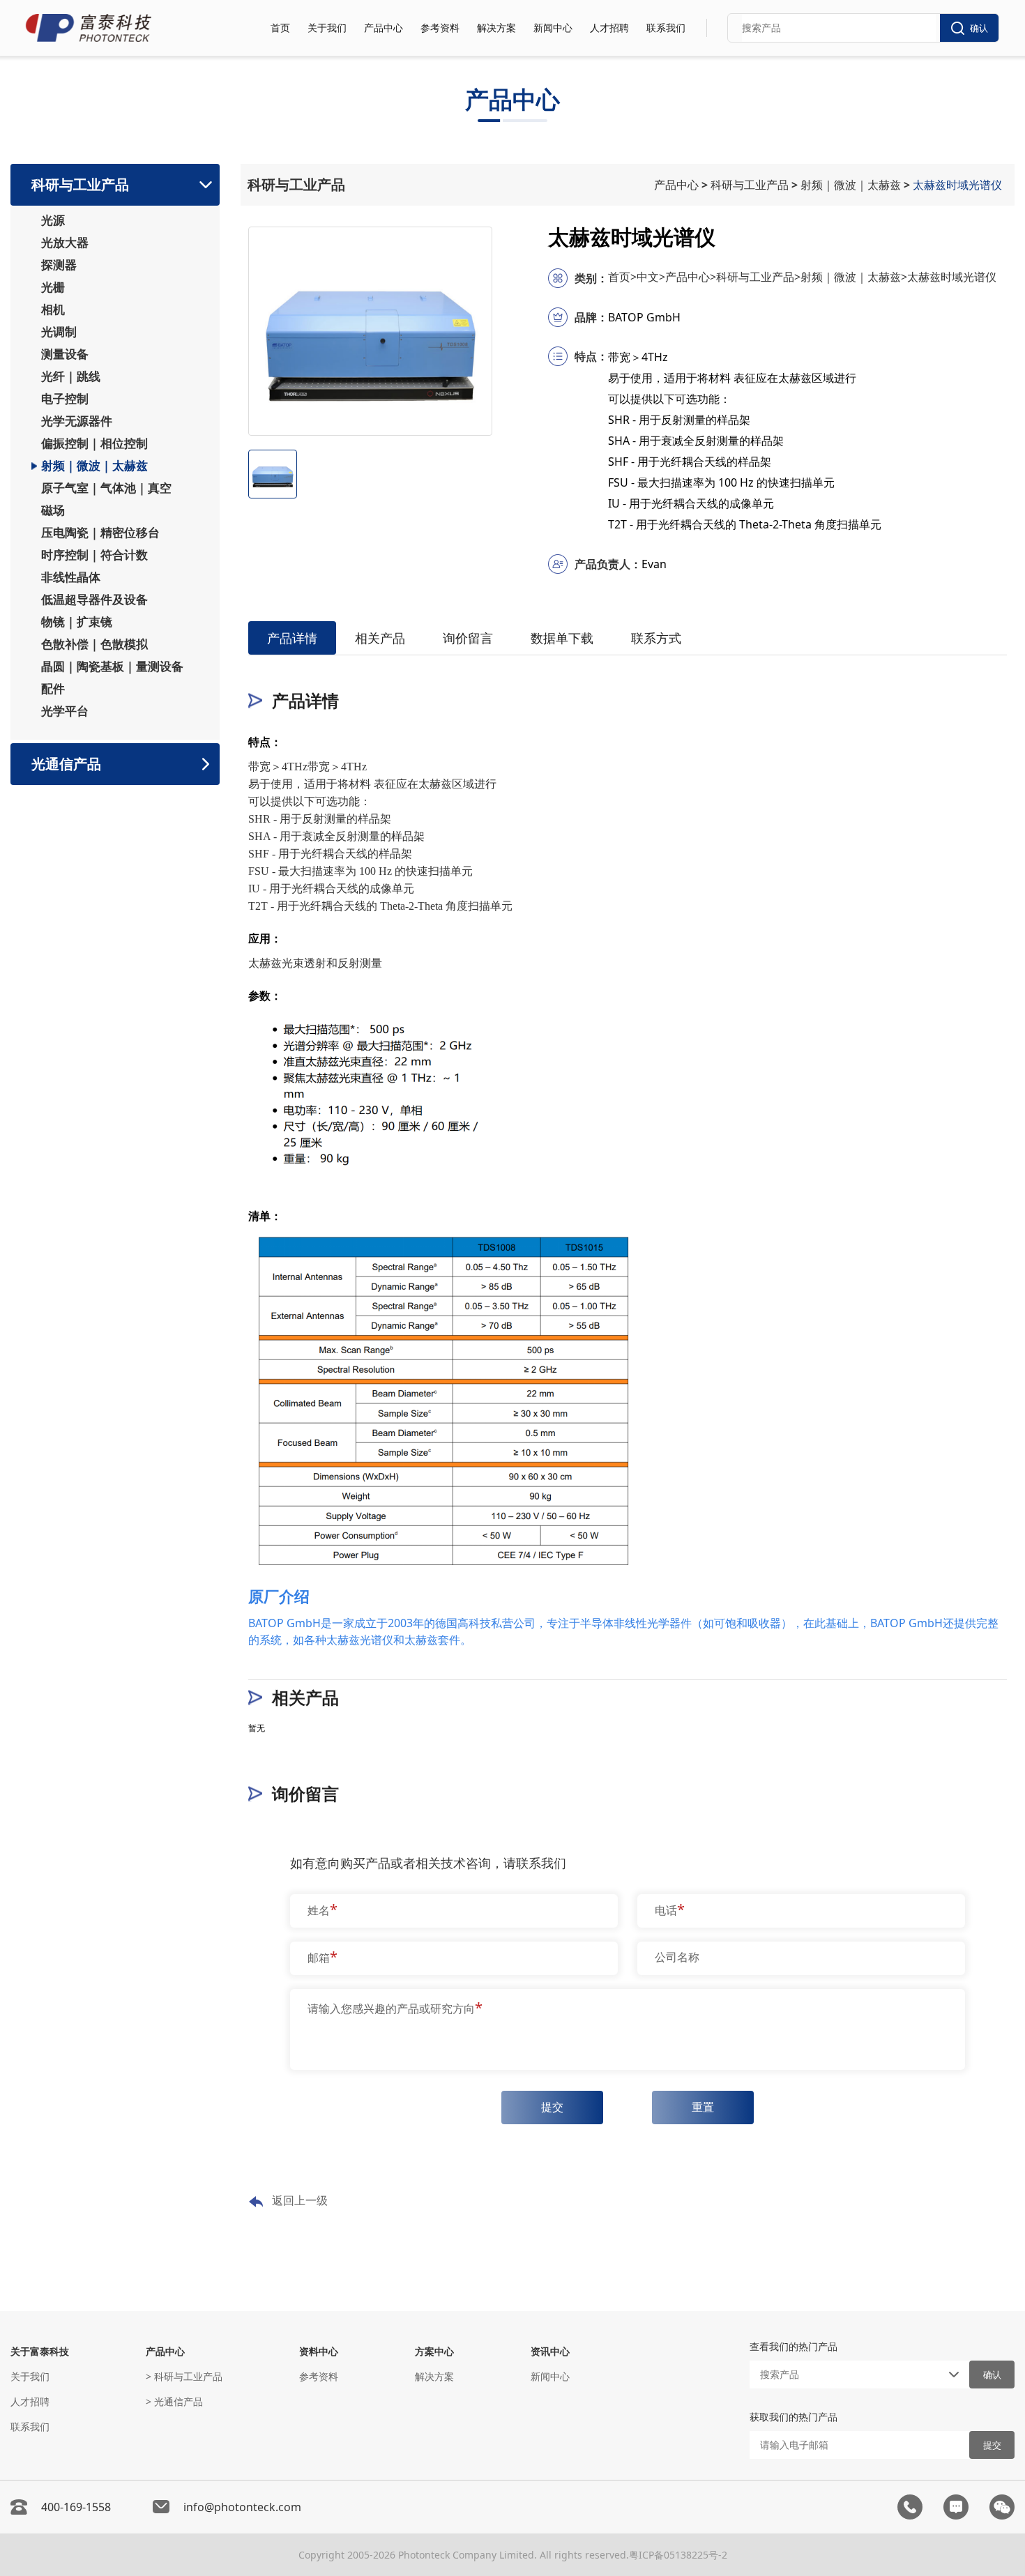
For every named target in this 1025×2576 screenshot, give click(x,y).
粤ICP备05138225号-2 (678, 2555)
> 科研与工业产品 (184, 2376)
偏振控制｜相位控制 (94, 443)
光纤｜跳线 (71, 376)
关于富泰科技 (40, 2351)
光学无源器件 (77, 421)
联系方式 (656, 638)
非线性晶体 (71, 577)
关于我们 (327, 28)
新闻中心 (553, 28)
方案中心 (434, 2351)
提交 (552, 2107)
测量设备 (65, 354)
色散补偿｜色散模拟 (94, 644)
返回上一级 (300, 2200)
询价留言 (468, 638)
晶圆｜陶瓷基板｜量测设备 (112, 666)
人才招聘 (609, 28)
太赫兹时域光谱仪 (959, 185)
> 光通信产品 (174, 2401)
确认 (979, 28)
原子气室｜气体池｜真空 (106, 488)
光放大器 (65, 243)
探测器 (59, 265)
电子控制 (65, 399)
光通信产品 (66, 764)
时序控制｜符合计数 (94, 555)
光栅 (53, 287)
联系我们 (666, 28)
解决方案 (496, 28)
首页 (280, 28)
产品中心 (384, 28)
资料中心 (319, 2351)
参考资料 (440, 28)
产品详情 (292, 638)
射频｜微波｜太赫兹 (94, 466)
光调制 (59, 332)
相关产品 (380, 638)
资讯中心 (550, 2351)
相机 (53, 310)
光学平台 (65, 711)
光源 (53, 220)
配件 (53, 689)
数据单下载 (562, 638)
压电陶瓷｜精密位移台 (100, 533)
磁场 (53, 510)
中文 (651, 277)
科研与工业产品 (80, 184)
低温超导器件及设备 (94, 600)
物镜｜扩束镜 (77, 622)
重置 (703, 2107)
